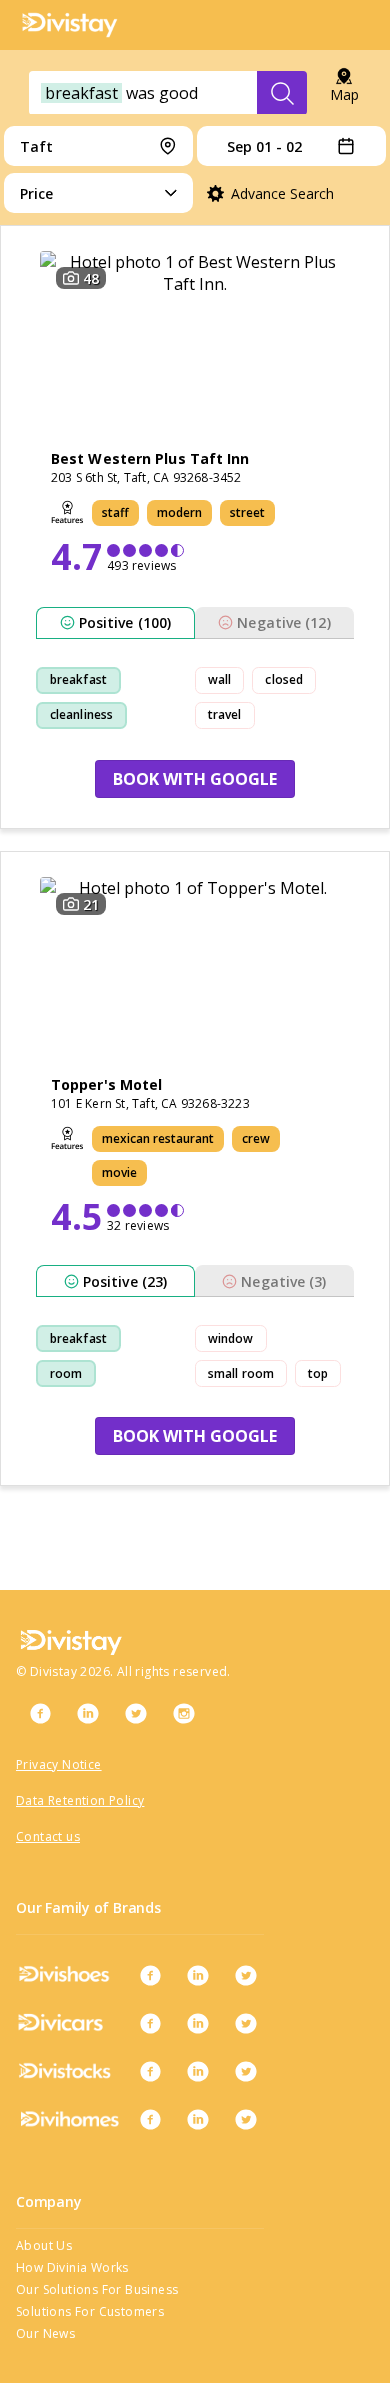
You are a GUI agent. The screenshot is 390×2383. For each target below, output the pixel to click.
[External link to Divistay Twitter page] (136, 1713)
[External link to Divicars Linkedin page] (198, 2023)
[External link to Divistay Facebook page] (40, 1713)
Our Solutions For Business (97, 2289)
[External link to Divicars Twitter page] (246, 2023)
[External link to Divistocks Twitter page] (246, 2071)
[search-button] (282, 93)
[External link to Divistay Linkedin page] (88, 1713)
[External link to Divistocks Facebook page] (150, 2071)
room (66, 1373)
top (318, 1373)
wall (219, 679)
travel (225, 714)
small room (241, 1373)
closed (284, 679)
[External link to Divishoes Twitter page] (246, 1975)
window (231, 1338)
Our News (45, 2333)
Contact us (48, 1836)
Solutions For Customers (90, 2311)
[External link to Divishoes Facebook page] (150, 1975)
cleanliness (81, 714)
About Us (44, 2245)
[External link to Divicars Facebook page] (150, 2023)
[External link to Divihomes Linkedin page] (198, 2119)
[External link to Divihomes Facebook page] (150, 2119)
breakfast (78, 679)
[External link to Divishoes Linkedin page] (198, 1975)
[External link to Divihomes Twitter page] (246, 2119)
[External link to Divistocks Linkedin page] (198, 2071)
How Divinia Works (72, 2267)
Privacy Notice (59, 1764)
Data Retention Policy (80, 1800)
